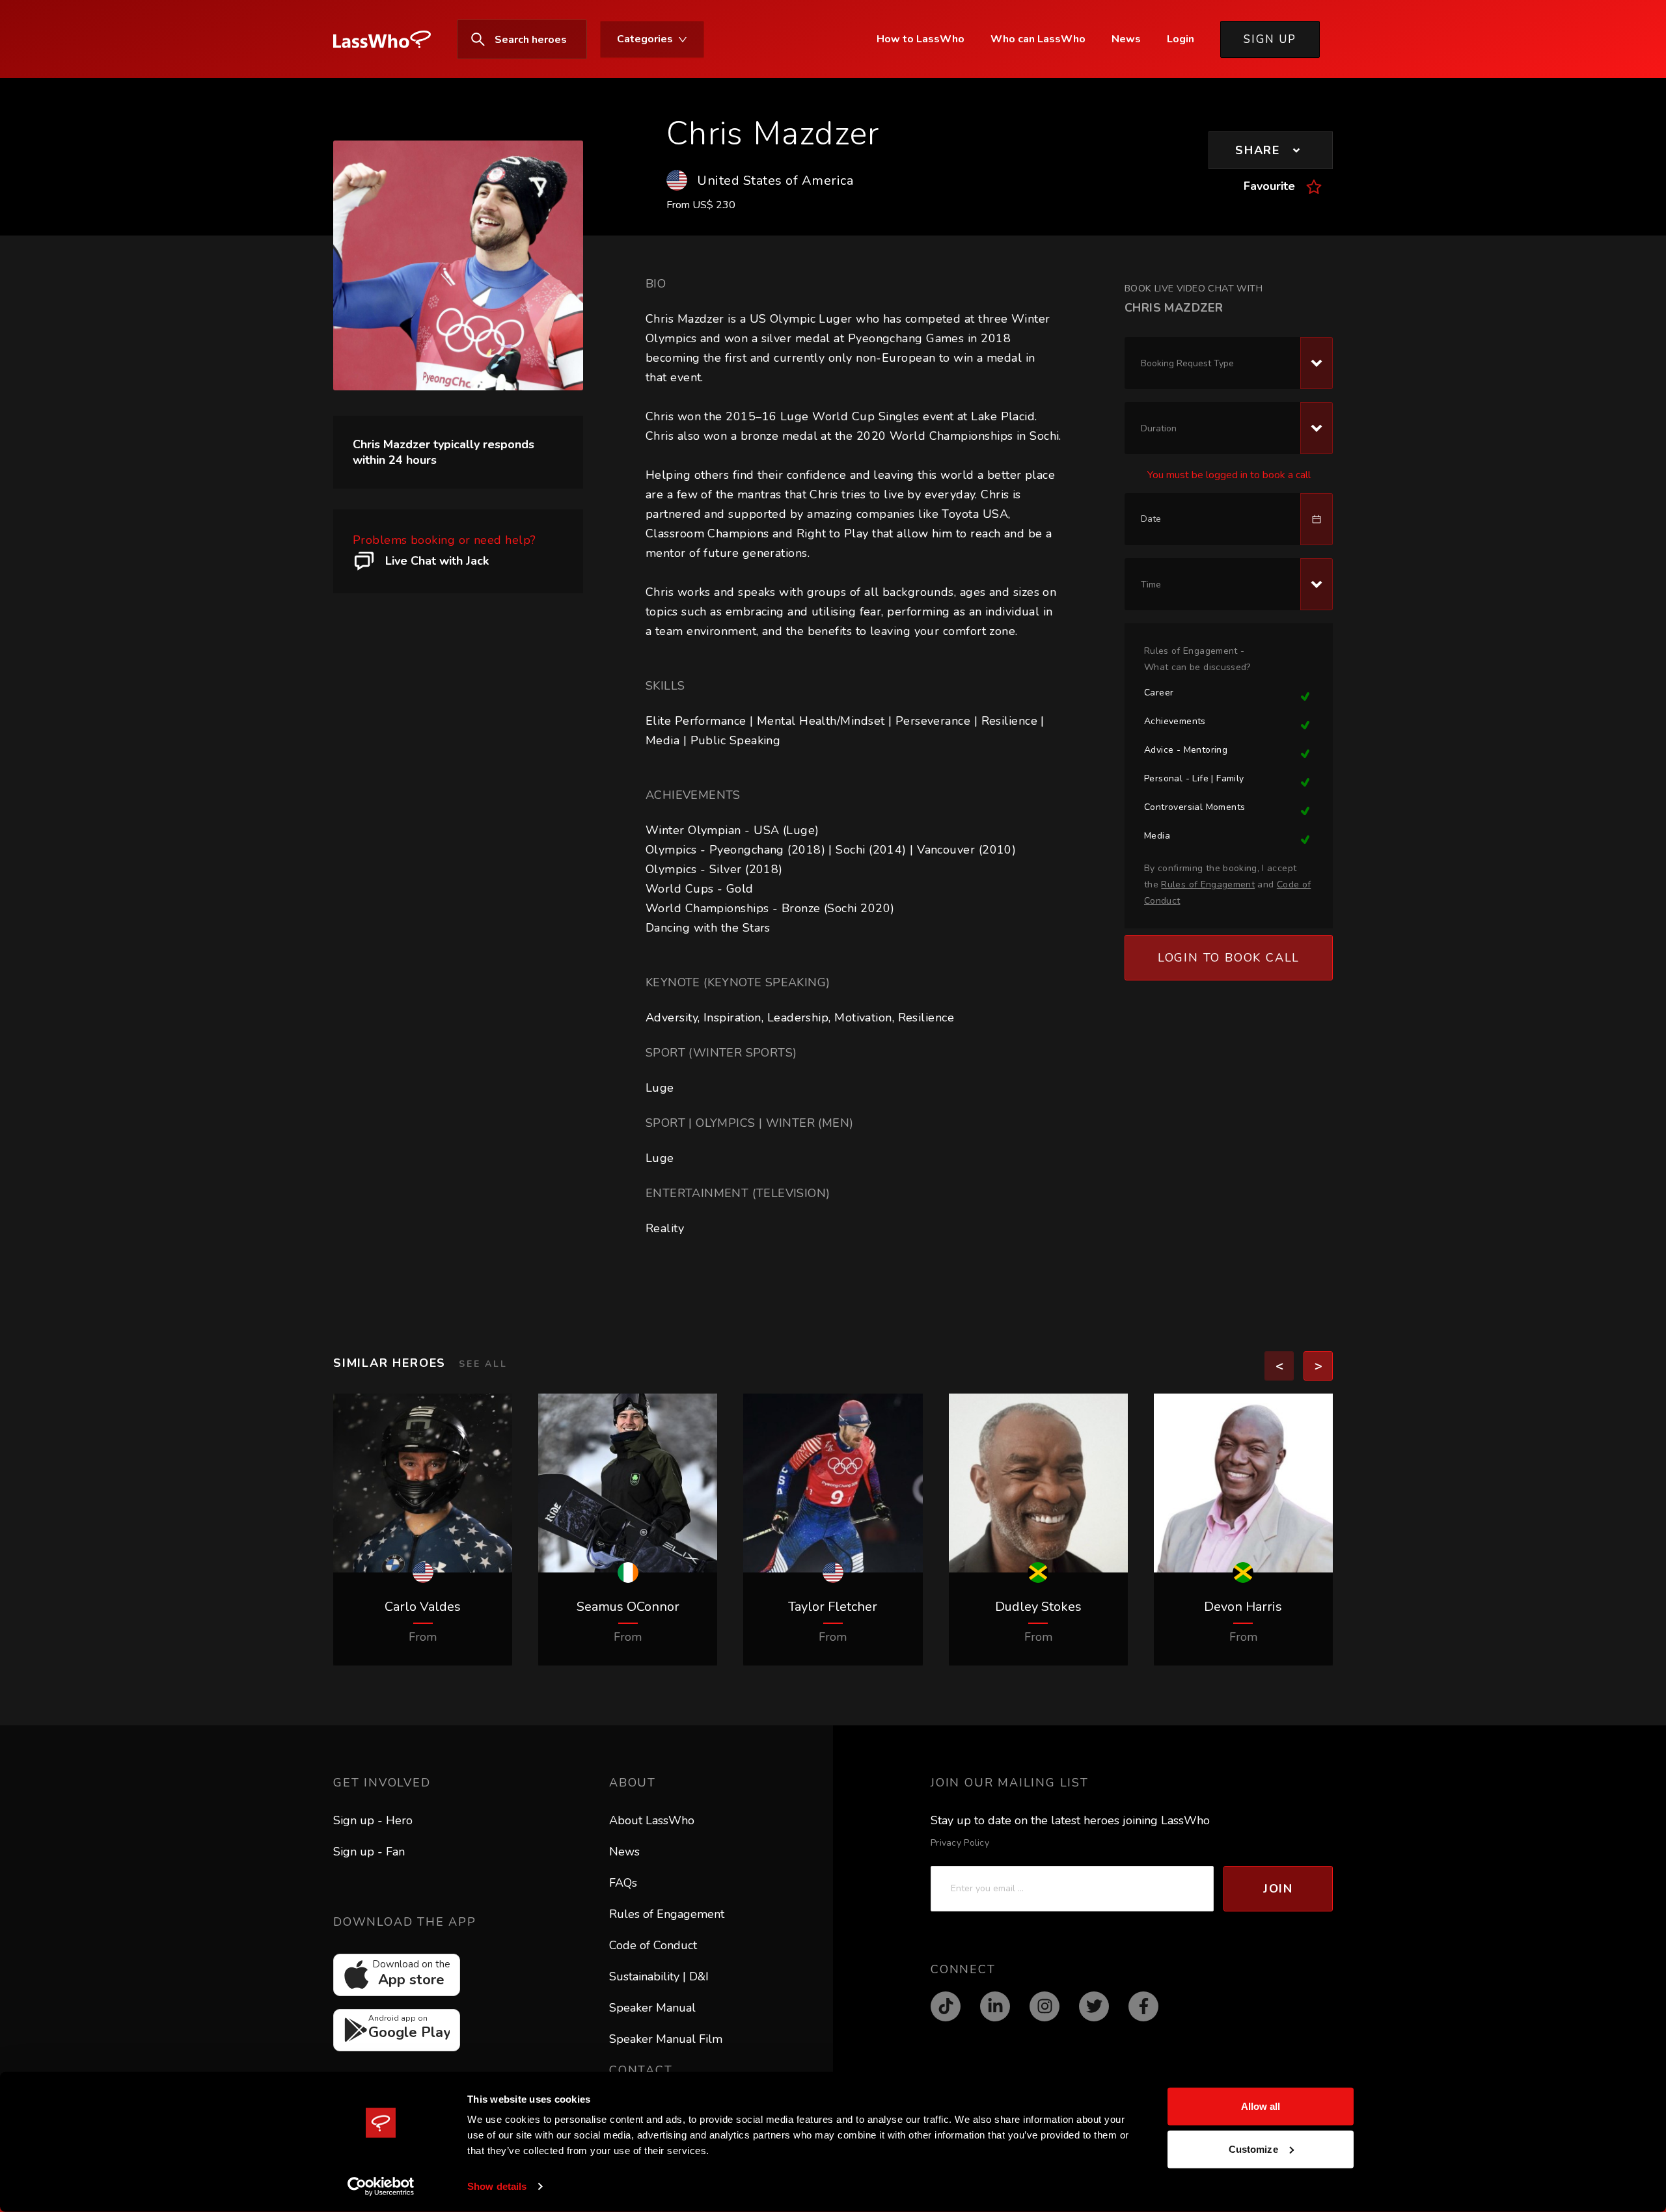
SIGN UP (1270, 39)
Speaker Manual (652, 2008)
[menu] (583, 39)
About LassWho (652, 1820)
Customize (1253, 2149)
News (624, 1852)
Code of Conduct (653, 1945)
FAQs (623, 1883)
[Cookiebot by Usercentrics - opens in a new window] (381, 2187)
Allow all (1261, 2106)
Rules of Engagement (667, 1914)
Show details (497, 2186)
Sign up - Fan (369, 1852)
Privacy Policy (960, 1843)
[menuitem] (389, 40)
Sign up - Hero (373, 1820)
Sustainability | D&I (659, 1976)
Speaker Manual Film (666, 2039)
